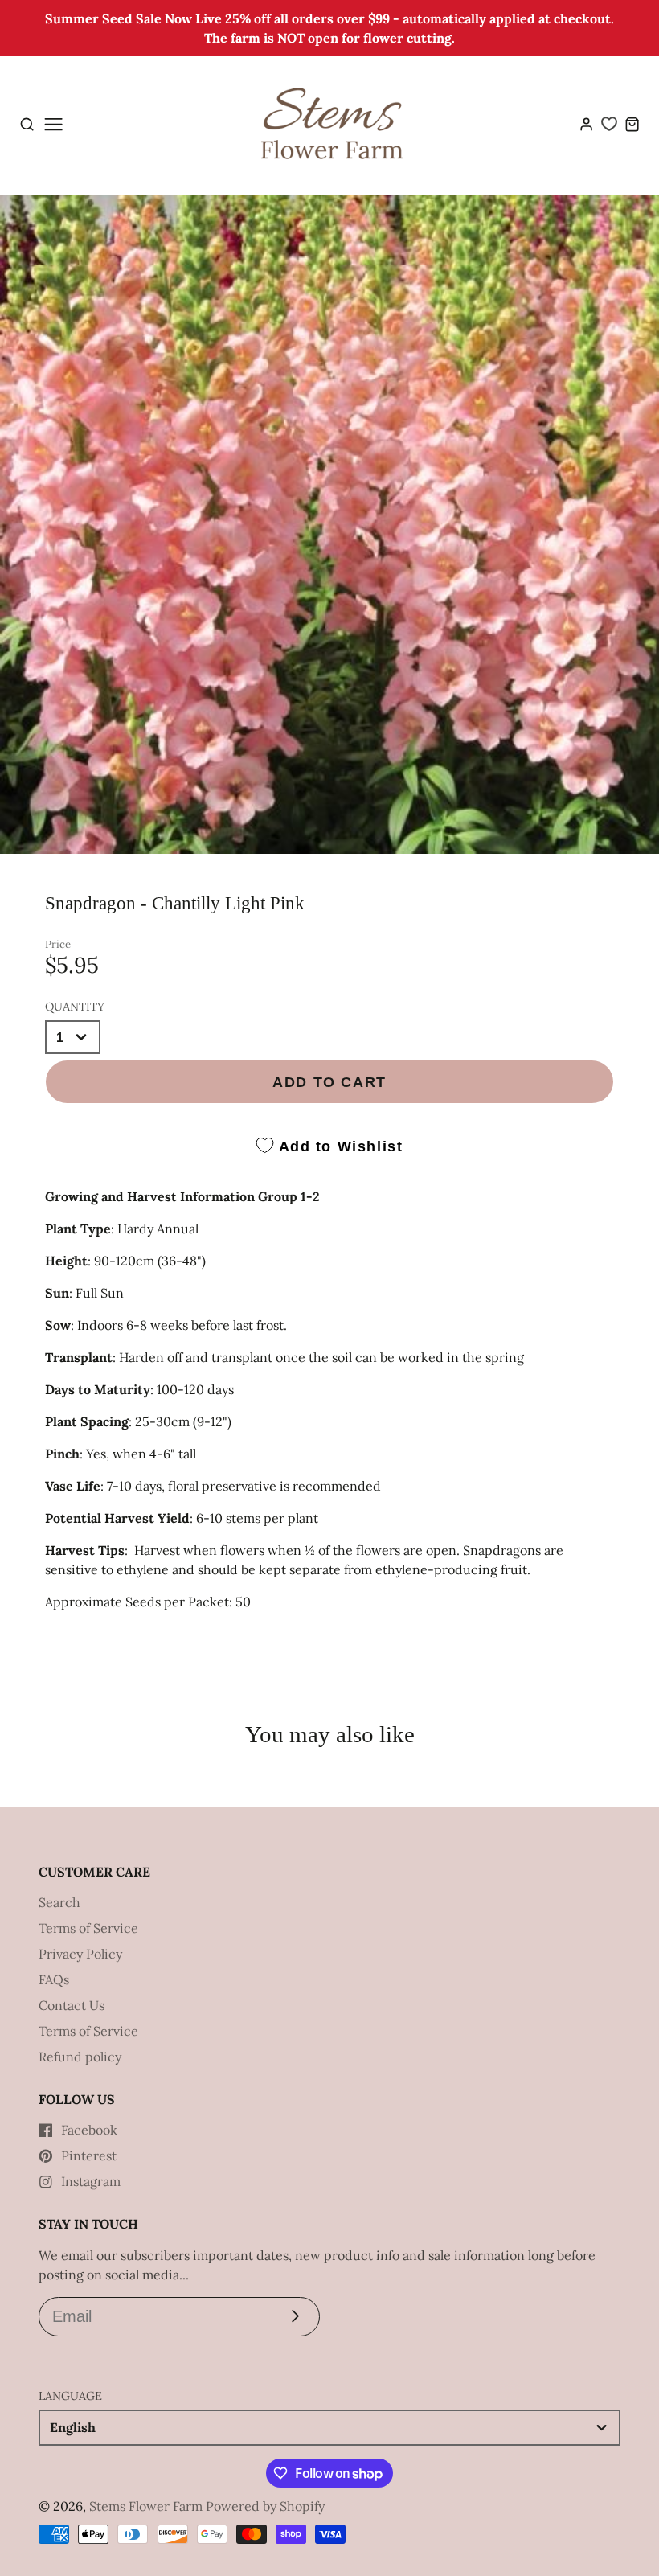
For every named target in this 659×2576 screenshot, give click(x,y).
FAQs (54, 1979)
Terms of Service (88, 1928)
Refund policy (80, 2057)
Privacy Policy (80, 1954)
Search (59, 1902)
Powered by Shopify (265, 2506)
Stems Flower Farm (146, 2506)
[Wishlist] (609, 124)
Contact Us (72, 2005)
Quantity (75, 1007)
